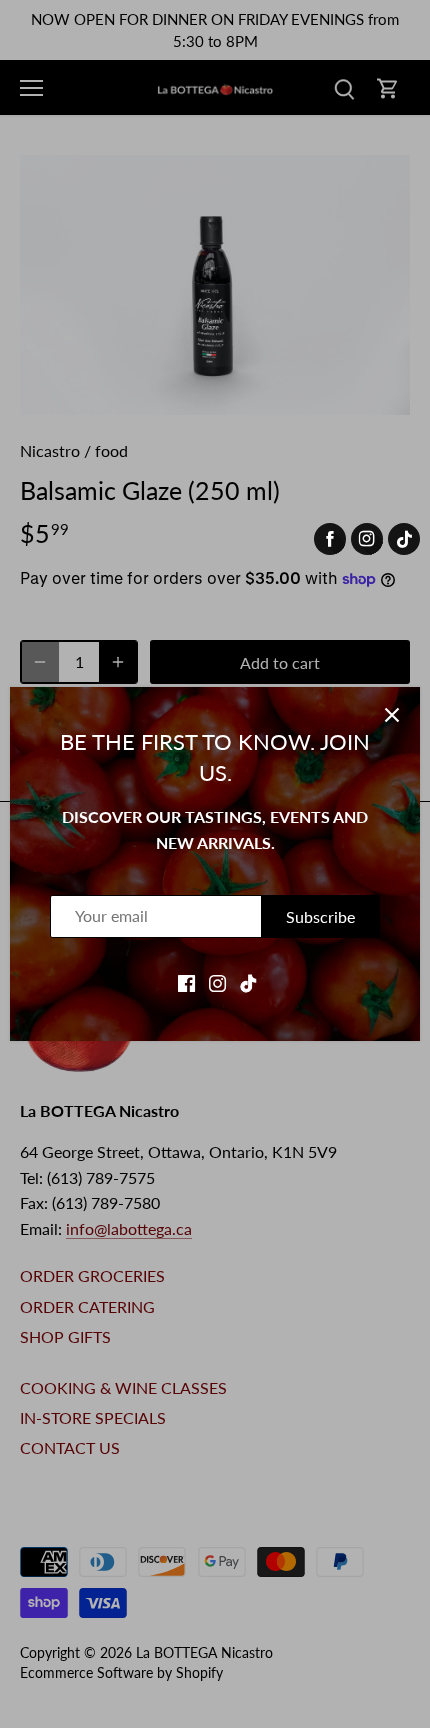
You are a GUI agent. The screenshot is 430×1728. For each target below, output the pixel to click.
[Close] (392, 715)
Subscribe (320, 916)
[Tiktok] (248, 981)
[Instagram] (217, 981)
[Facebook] (186, 981)
